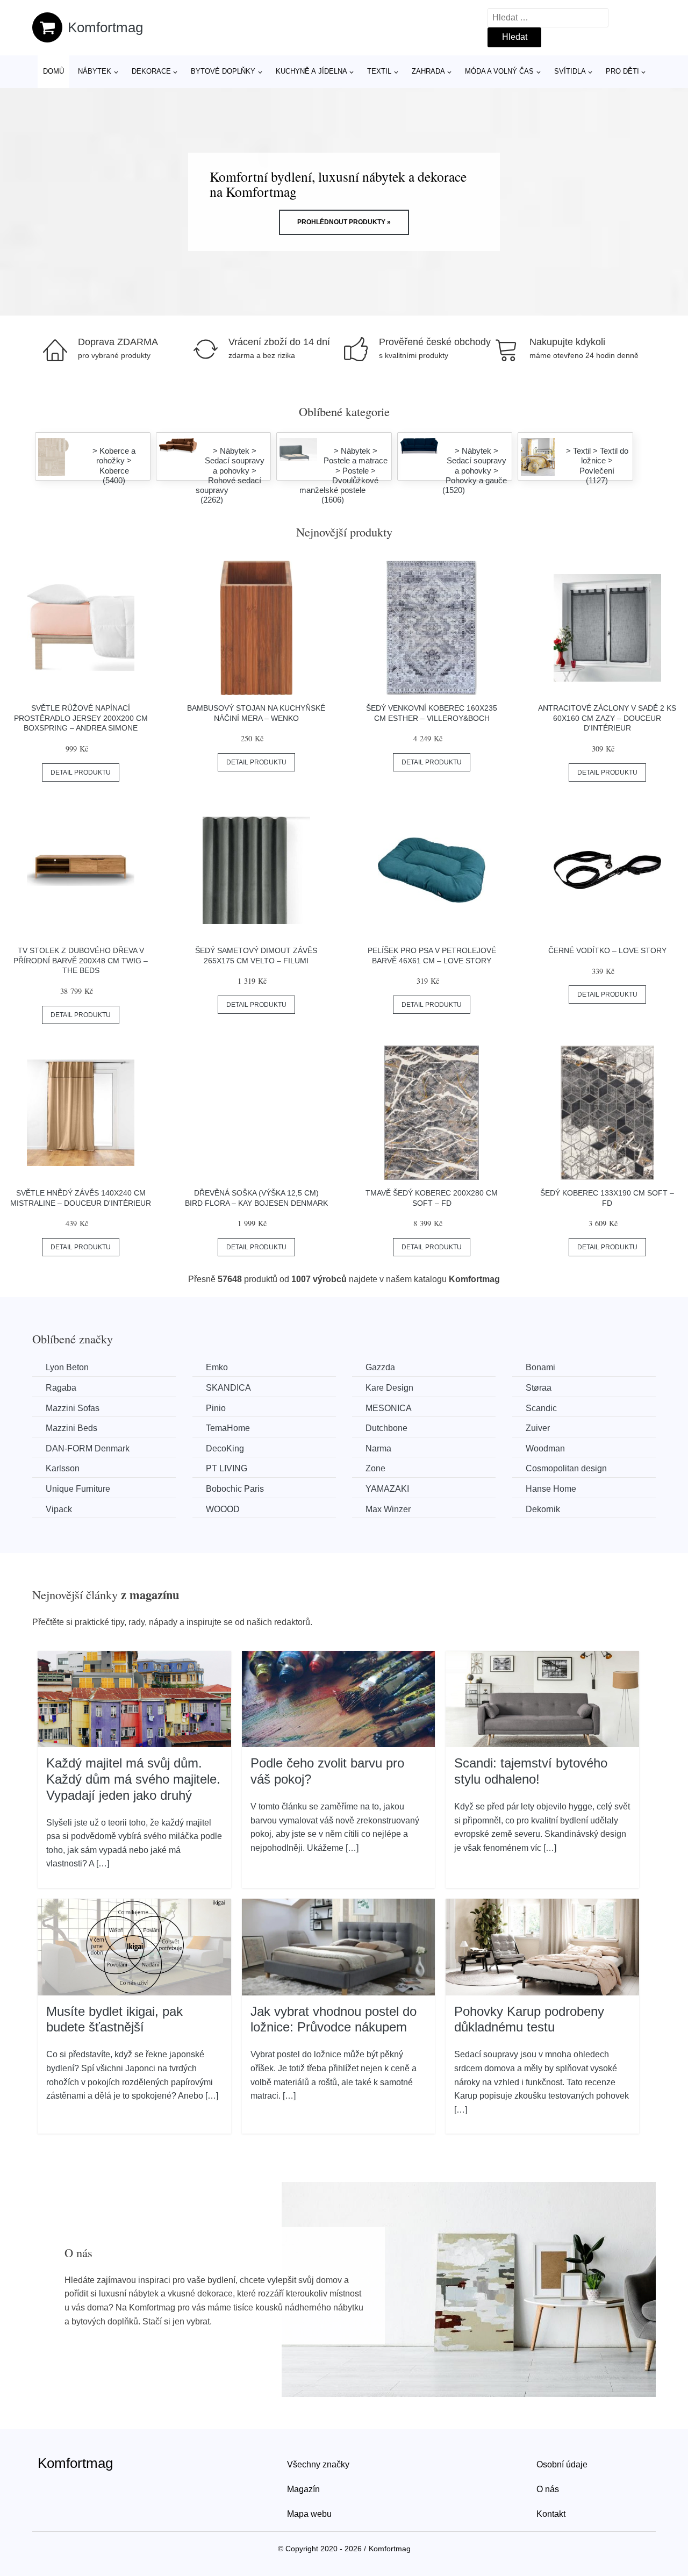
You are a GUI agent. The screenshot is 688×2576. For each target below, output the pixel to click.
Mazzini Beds (71, 1428)
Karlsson (63, 1468)
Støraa (539, 1388)
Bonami (540, 1367)
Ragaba (61, 1388)
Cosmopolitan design (566, 1468)
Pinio (216, 1408)
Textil (379, 71)
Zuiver (538, 1428)
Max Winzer (388, 1509)
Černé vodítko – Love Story (607, 950)
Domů (53, 71)
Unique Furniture (78, 1489)
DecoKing (225, 1448)
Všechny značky (318, 2464)
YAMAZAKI (387, 1489)
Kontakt (551, 2514)
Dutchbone (386, 1428)
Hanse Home (551, 1489)
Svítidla (570, 71)
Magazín (303, 2489)
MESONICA (389, 1408)
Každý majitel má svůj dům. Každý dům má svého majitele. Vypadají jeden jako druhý (133, 1779)
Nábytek (95, 71)
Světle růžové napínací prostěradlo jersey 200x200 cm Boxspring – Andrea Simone (81, 718)
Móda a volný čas (499, 71)
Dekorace (151, 71)
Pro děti (622, 71)
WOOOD (223, 1509)
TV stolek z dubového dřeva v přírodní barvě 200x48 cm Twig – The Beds (81, 960)
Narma (378, 1448)
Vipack (59, 1509)
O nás (548, 2489)
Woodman (545, 1448)
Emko (217, 1367)
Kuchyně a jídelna (311, 71)
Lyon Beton (67, 1367)
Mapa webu (309, 2514)
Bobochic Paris (235, 1489)
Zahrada (428, 71)
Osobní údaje (562, 2464)
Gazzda (380, 1367)
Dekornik (543, 1509)
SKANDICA (228, 1388)
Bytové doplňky (223, 71)
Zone (375, 1468)
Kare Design (389, 1388)
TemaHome (228, 1428)
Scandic (541, 1408)
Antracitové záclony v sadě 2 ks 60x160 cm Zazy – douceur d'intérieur (607, 718)
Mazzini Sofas (73, 1408)
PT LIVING (227, 1468)
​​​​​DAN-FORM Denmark (88, 1448)
